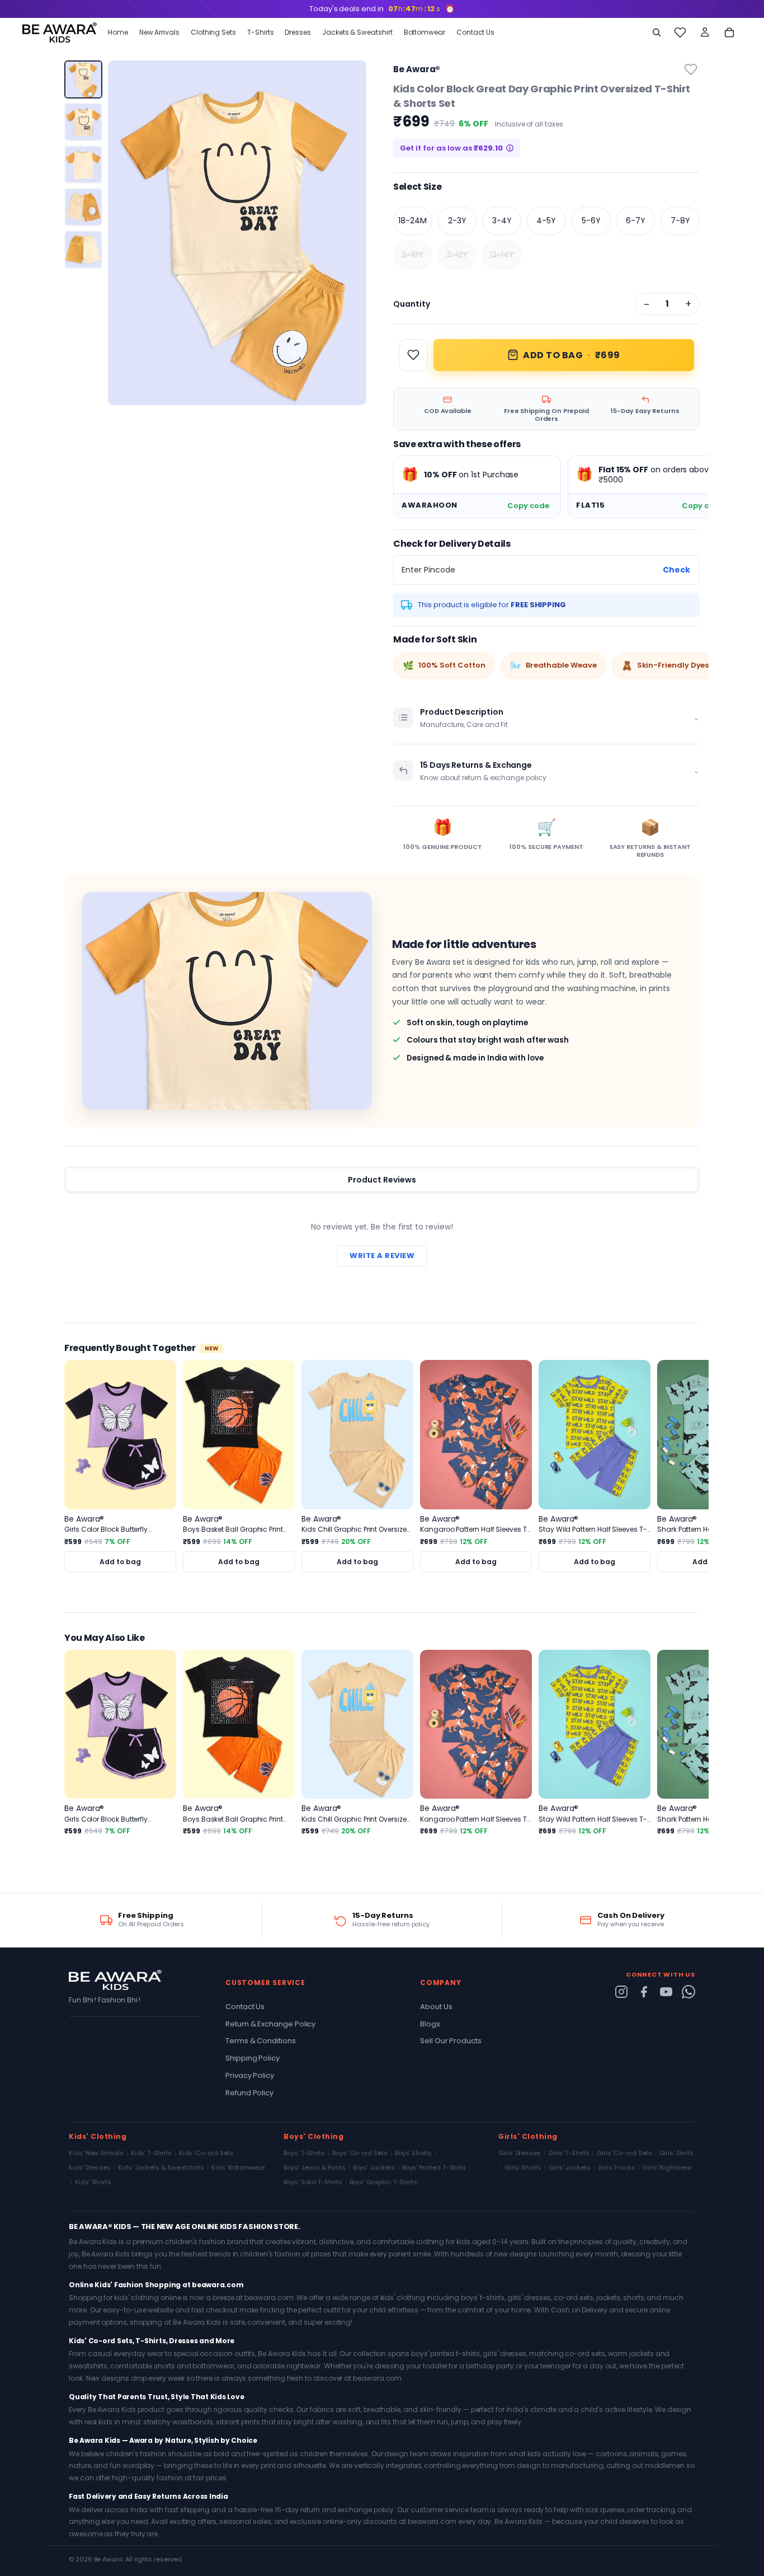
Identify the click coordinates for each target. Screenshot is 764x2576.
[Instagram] (621, 1992)
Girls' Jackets (570, 2167)
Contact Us (245, 2007)
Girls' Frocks (617, 2167)
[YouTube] (666, 1992)
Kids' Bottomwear (238, 2167)
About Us (436, 2007)
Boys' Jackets (374, 2167)
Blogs (430, 2024)
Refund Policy (249, 2093)
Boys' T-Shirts (304, 2153)
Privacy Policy (250, 2075)
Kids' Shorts (93, 2182)
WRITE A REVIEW (382, 1256)
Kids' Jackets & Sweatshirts (161, 2167)
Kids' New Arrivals (96, 2153)
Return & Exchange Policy (270, 2024)
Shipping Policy (253, 2058)
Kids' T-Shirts (151, 2153)
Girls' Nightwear (667, 2167)
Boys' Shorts (413, 2153)
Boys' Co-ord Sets (360, 2153)
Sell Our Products (451, 2041)
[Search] (657, 32)
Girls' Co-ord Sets (624, 2153)
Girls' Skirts (676, 2153)
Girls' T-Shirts (569, 2153)
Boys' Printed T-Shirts (434, 2167)
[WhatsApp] (688, 1992)
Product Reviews (382, 1180)
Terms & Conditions (261, 2041)
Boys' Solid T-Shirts (313, 2182)
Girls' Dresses (520, 2153)
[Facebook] (644, 1992)
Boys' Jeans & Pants (315, 2167)
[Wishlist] (680, 32)
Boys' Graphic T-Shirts (383, 2182)
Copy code (528, 506)
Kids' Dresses (90, 2167)
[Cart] (729, 32)
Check (676, 570)
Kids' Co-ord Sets (206, 2153)
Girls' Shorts (523, 2167)
